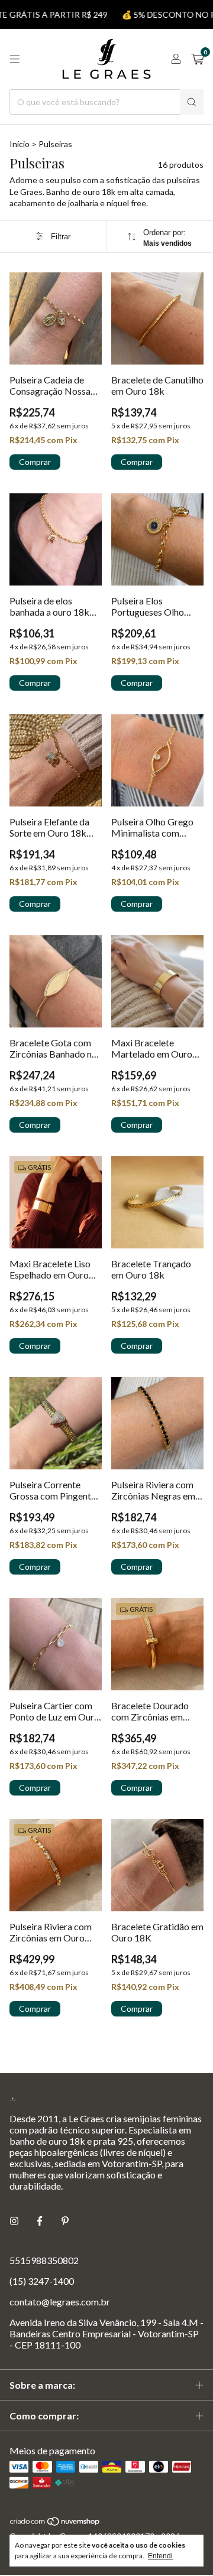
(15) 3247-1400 (42, 2281)
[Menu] (15, 59)
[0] (197, 59)
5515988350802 (44, 2260)
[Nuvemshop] (55, 2523)
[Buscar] (192, 102)
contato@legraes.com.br (60, 2302)
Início (20, 144)
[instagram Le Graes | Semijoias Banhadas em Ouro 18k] (14, 2221)
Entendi (160, 2556)
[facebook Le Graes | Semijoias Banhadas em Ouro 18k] (40, 2221)
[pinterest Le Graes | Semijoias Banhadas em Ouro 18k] (65, 2221)
